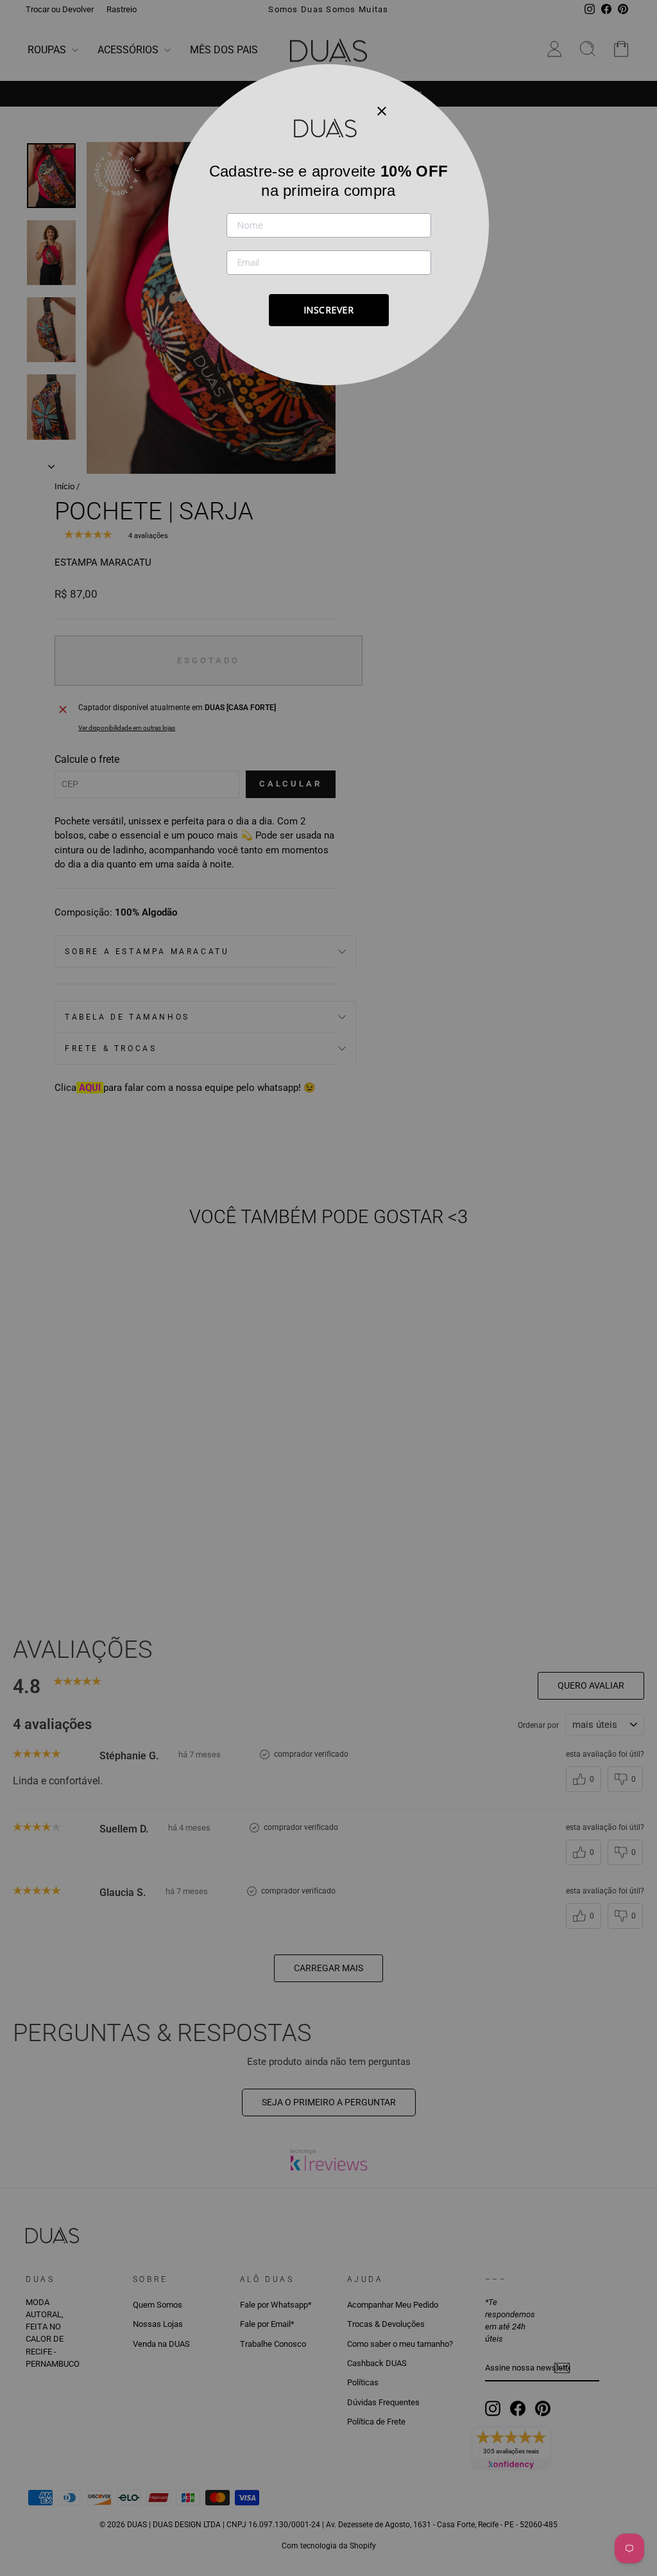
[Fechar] (382, 110)
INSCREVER (329, 310)
